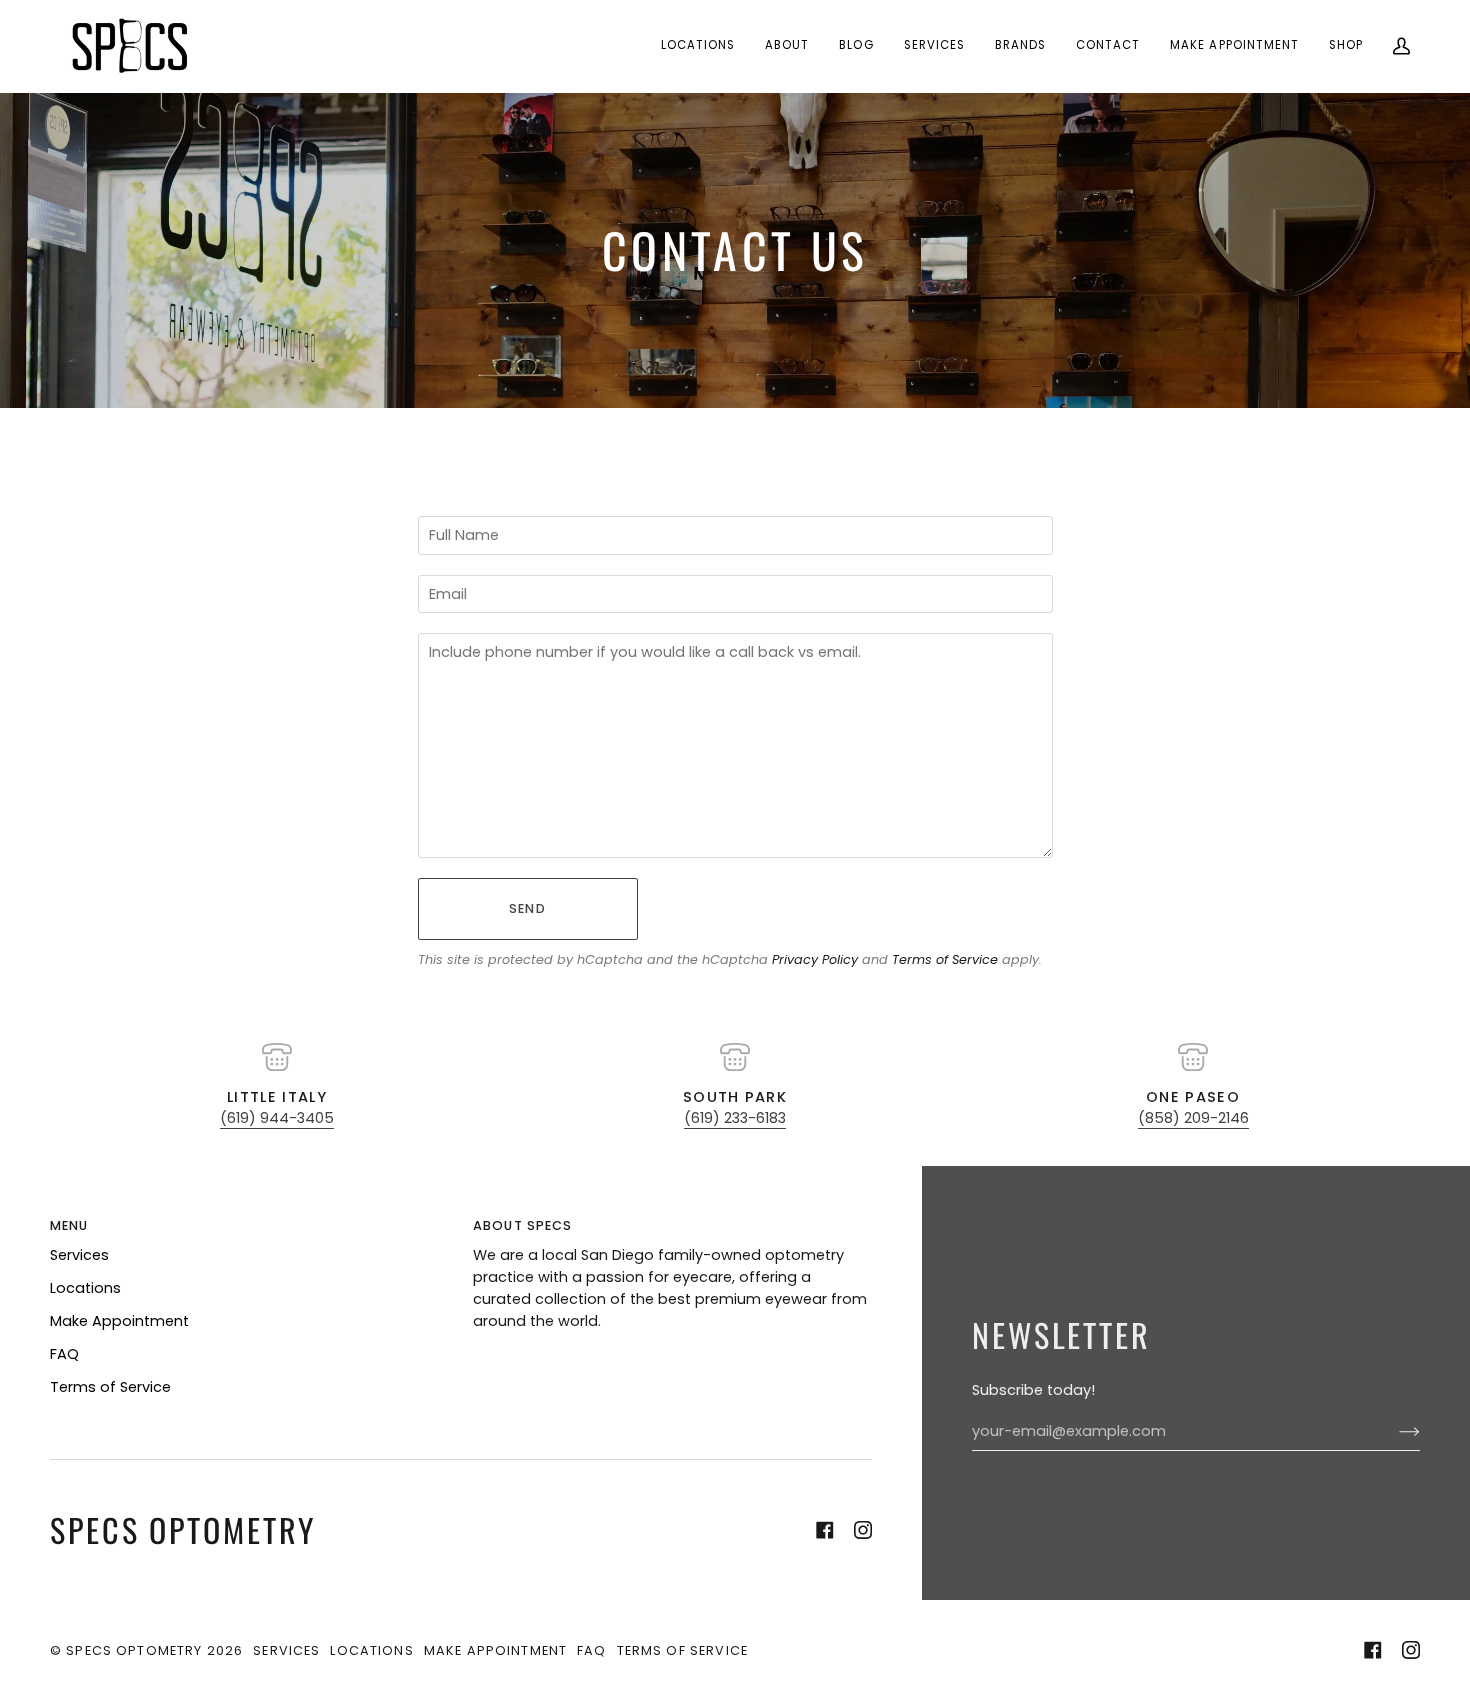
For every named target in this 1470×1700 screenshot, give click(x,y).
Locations (85, 1288)
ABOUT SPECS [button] (523, 1225)
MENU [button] (69, 1225)
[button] (698, 46)
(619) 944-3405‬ (277, 1118)
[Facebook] (825, 1530)
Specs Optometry (134, 1650)
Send (527, 908)
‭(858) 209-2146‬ (1193, 1118)
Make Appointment (119, 1321)
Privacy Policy (815, 959)
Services (79, 1255)
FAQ (64, 1354)
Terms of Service (945, 959)
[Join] (1393, 1432)
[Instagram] (863, 1530)
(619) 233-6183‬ (735, 1118)
